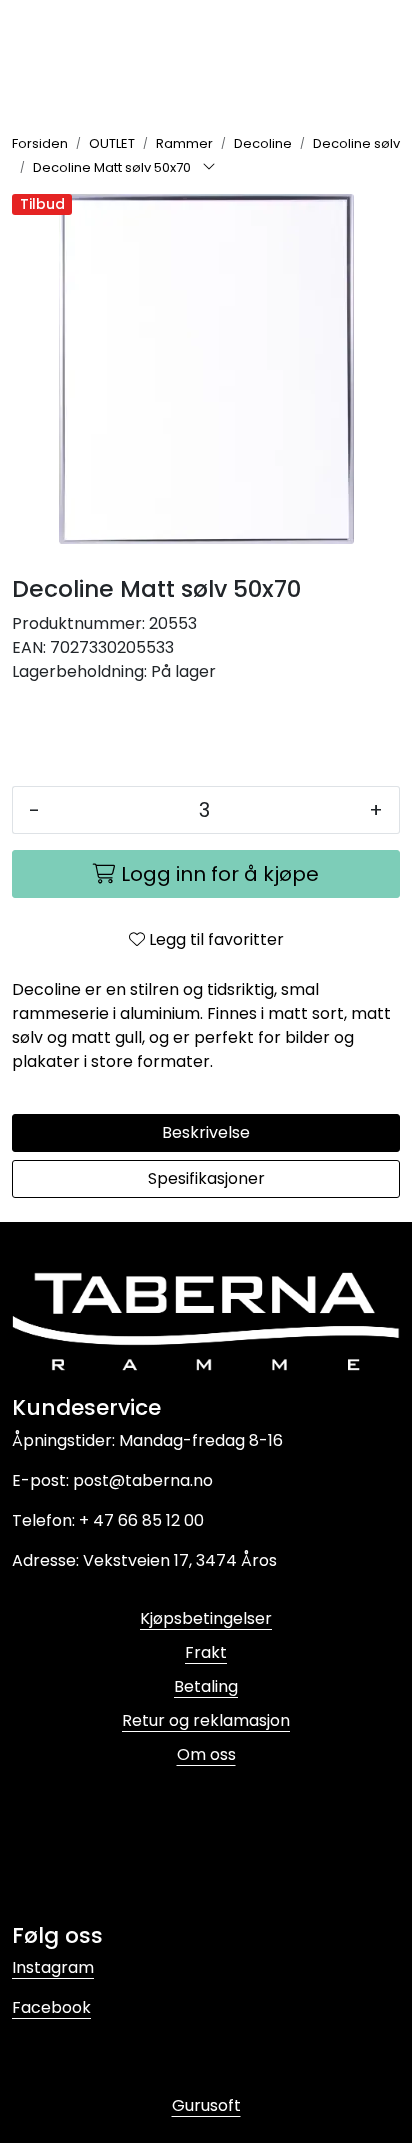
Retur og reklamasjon (206, 1720)
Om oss (206, 1754)
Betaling (206, 1686)
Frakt (206, 1652)
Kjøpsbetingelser (206, 1618)
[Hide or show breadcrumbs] (209, 168)
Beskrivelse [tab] (206, 1132)
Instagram (53, 1967)
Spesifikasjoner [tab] (206, 1178)
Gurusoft (206, 2105)
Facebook (51, 2007)
